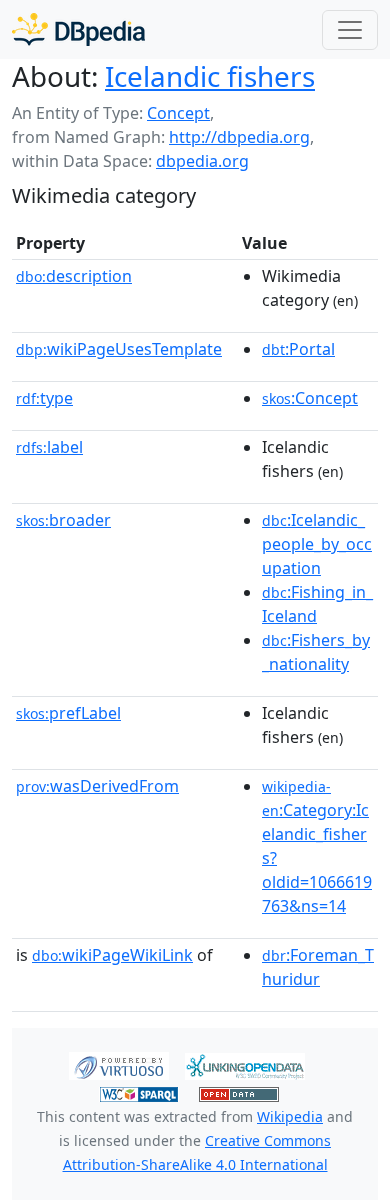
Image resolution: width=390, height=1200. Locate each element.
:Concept (310, 398)
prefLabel (68, 713)
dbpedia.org (202, 161)
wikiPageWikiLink (112, 955)
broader (63, 520)
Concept (178, 113)
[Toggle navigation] (350, 30)
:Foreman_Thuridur (318, 967)
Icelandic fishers (210, 76)
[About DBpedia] (78, 29)
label (49, 447)
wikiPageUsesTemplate (119, 349)
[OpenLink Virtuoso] (119, 1065)
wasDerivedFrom (97, 786)
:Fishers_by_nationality (316, 652)
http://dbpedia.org (239, 137)
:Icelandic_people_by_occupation (317, 544)
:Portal (298, 349)
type (44, 398)
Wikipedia (290, 1116)
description (74, 276)
